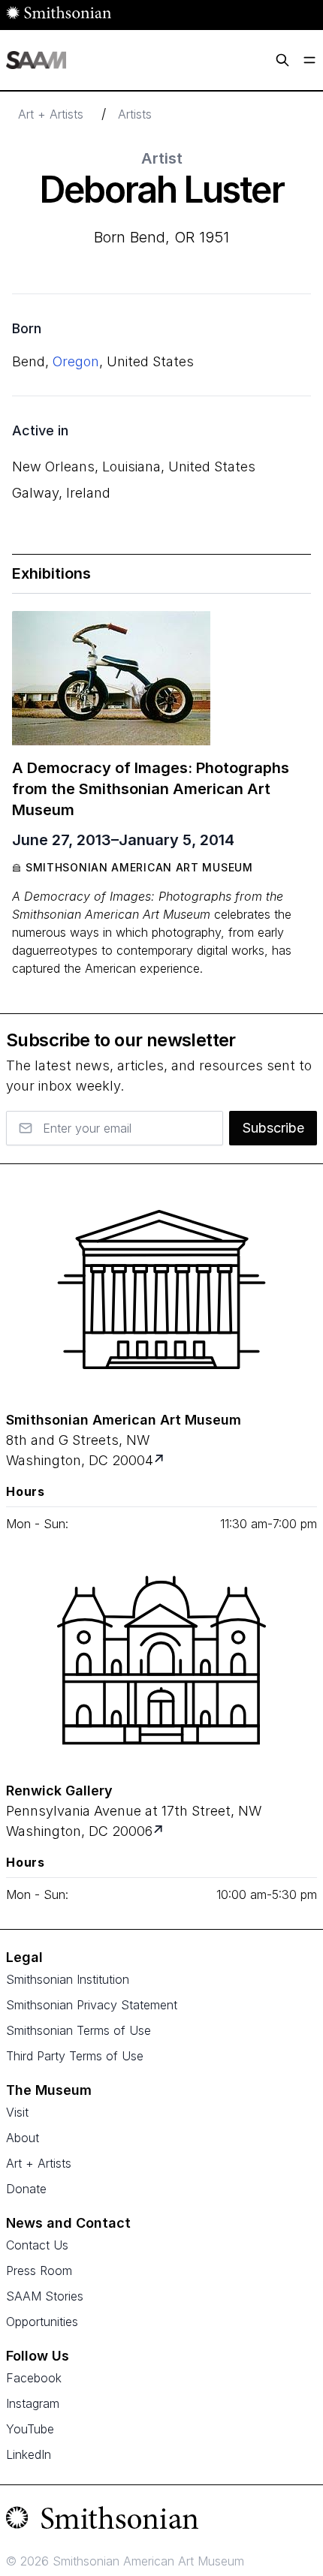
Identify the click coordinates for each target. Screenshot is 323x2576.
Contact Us (37, 2245)
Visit (17, 2112)
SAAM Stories (45, 2296)
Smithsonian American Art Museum (139, 867)
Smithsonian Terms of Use (78, 2030)
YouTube (30, 2429)
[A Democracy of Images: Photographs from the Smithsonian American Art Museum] (111, 678)
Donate (26, 2189)
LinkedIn (29, 2454)
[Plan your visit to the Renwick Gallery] (161, 1660)
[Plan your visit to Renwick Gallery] (160, 1831)
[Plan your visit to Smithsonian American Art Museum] (160, 1460)
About (23, 2138)
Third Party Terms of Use (75, 2056)
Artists (135, 114)
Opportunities (42, 2322)
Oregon (76, 361)
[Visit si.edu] (161, 2521)
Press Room (39, 2271)
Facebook (34, 2378)
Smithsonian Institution (68, 1979)
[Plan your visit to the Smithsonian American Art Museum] (161, 1290)
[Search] (282, 60)
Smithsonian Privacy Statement (92, 2005)
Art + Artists (51, 114)
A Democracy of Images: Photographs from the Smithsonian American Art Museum (151, 789)
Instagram (33, 2403)
